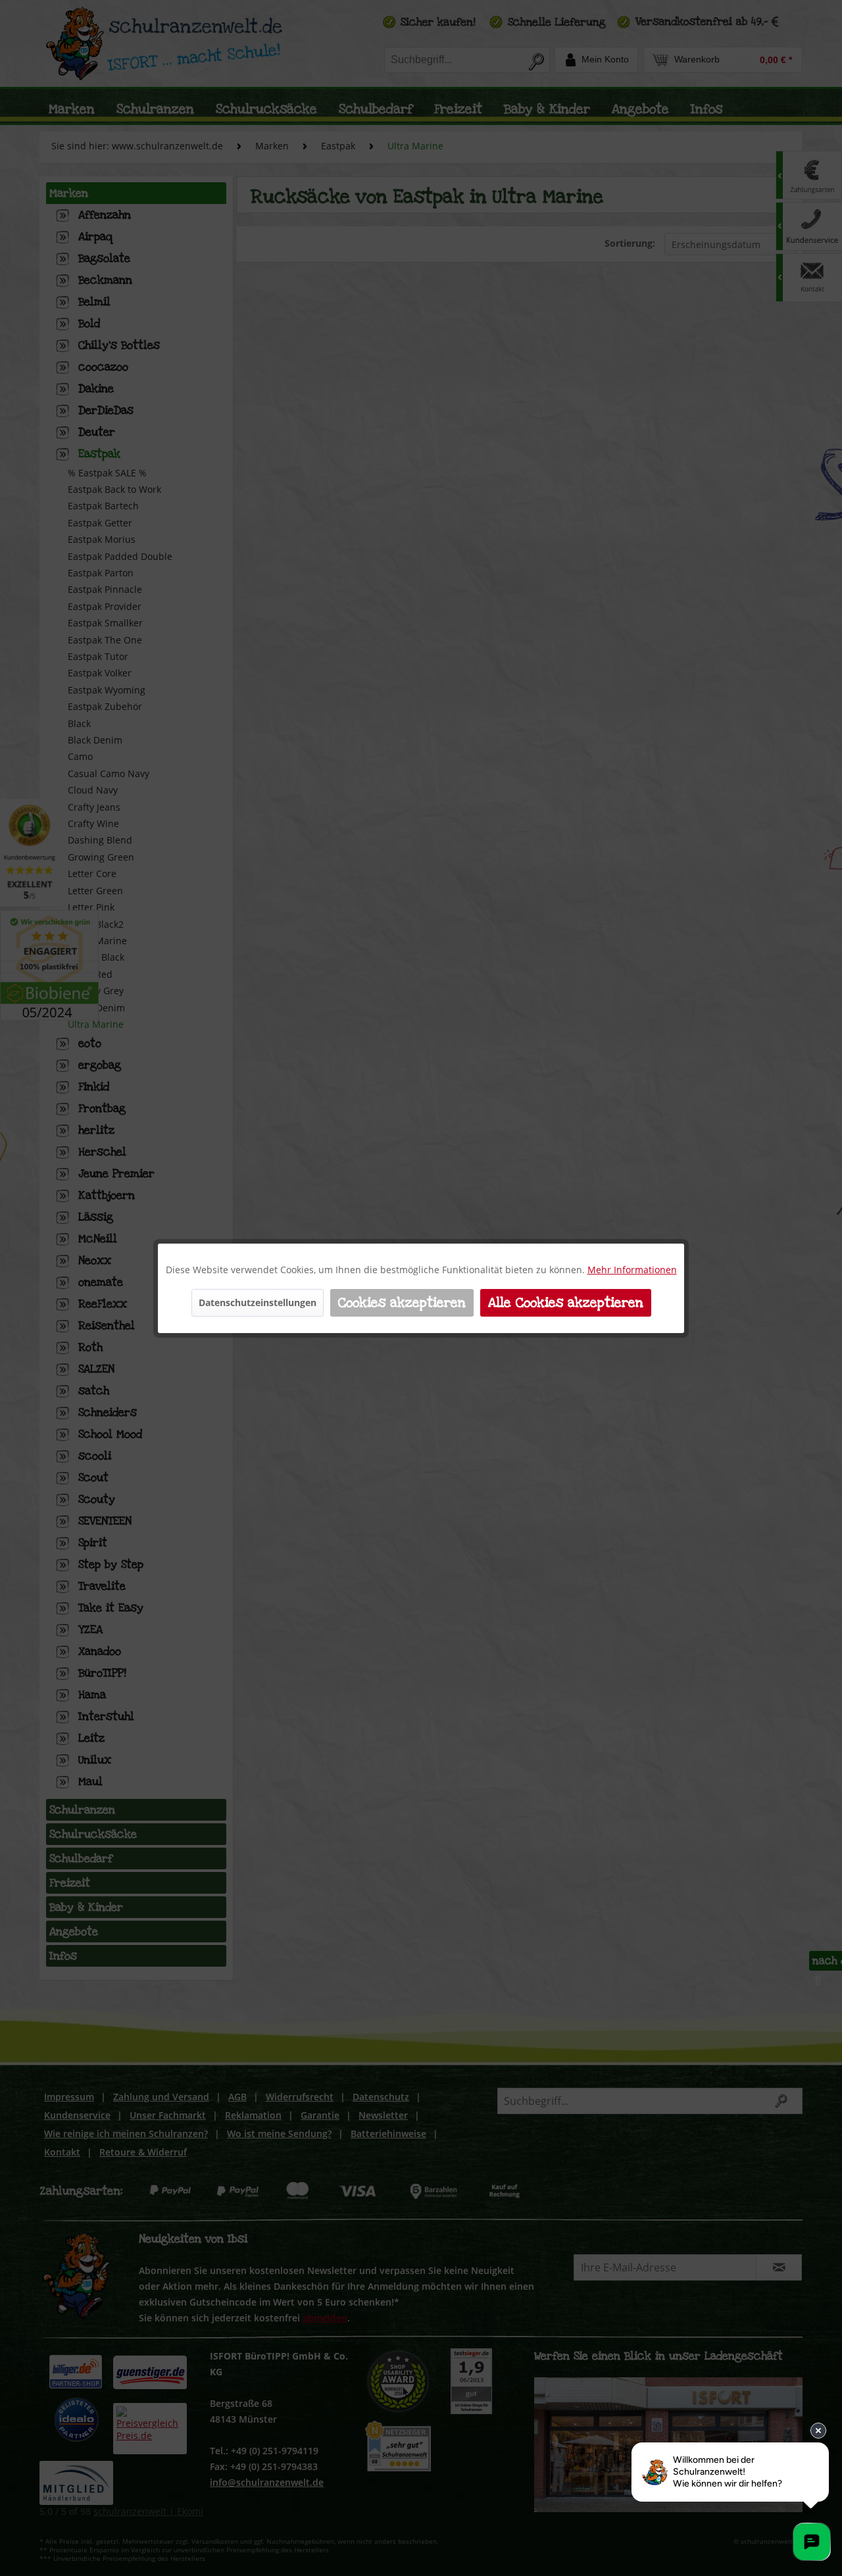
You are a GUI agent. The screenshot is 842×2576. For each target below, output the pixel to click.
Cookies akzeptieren (402, 1303)
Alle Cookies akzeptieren (566, 1303)
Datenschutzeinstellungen (258, 1302)
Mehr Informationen (632, 1270)
